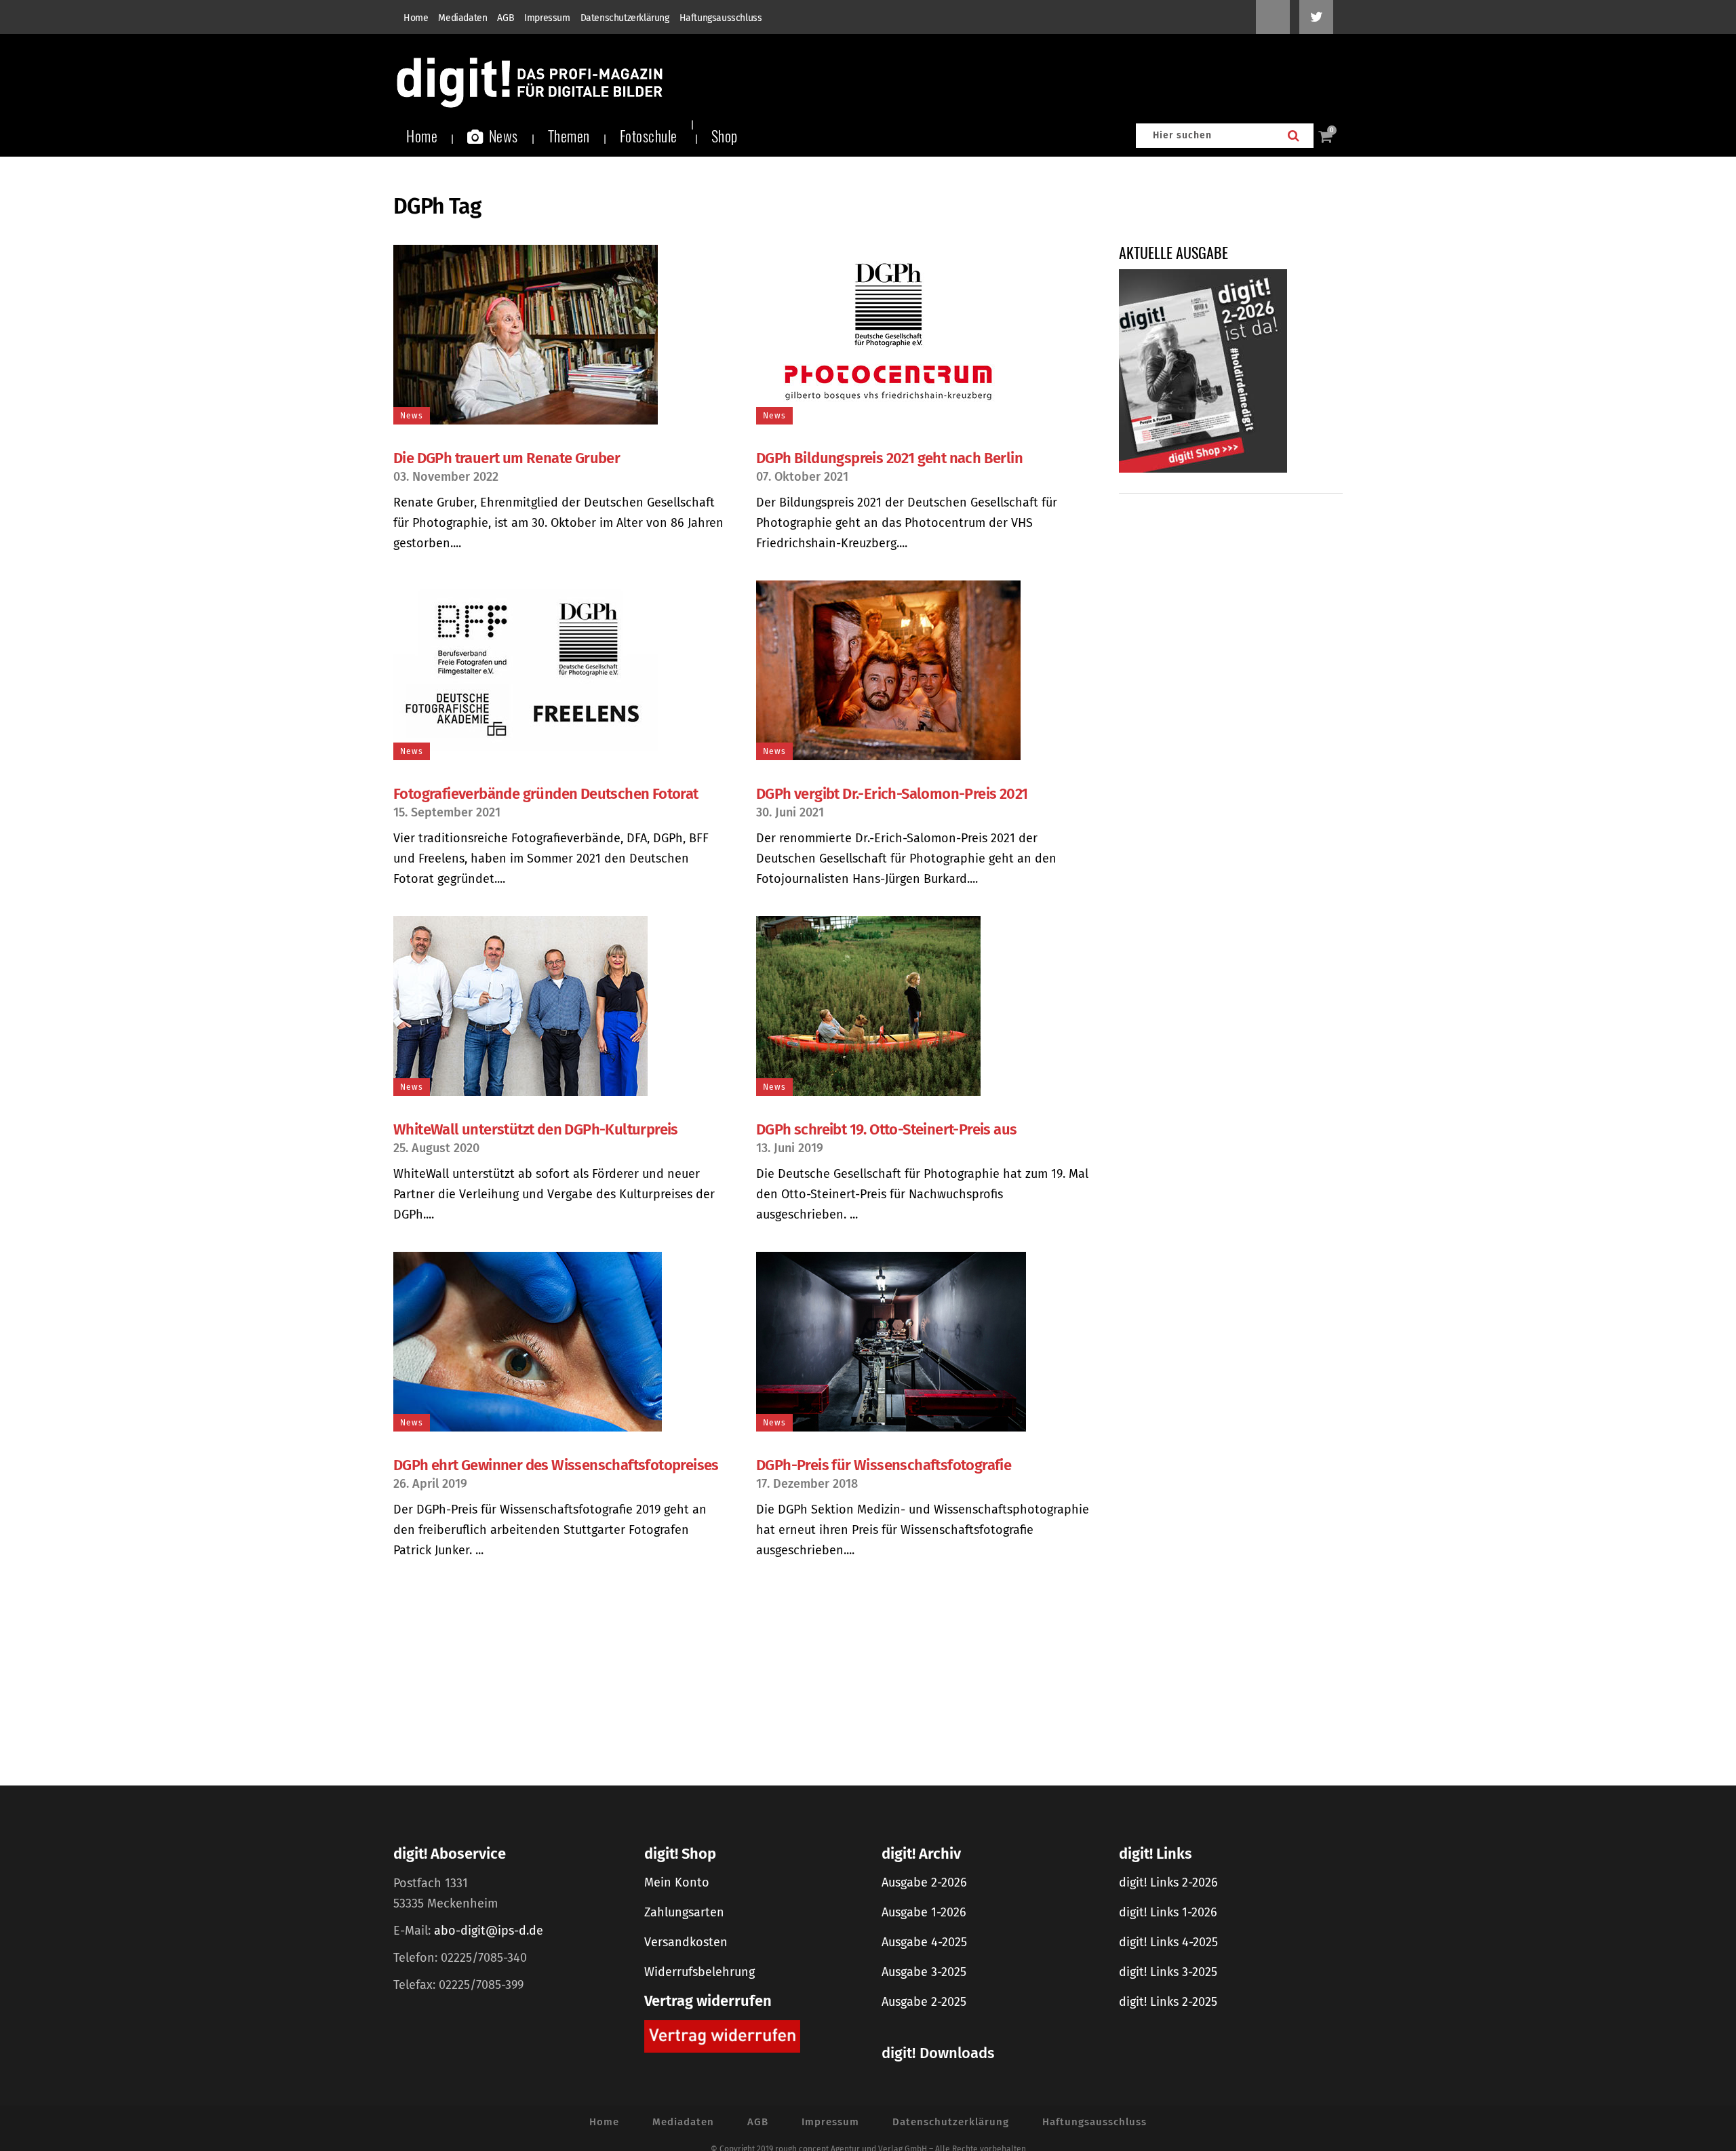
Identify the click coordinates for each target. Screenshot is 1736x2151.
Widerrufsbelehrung (699, 1972)
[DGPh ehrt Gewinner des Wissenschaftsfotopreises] (561, 1342)
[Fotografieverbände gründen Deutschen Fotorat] (561, 670)
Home (416, 18)
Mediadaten (462, 18)
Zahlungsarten (684, 1912)
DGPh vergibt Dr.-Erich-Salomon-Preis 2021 (892, 794)
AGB (506, 18)
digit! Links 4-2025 (1168, 1942)
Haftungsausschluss (721, 18)
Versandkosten (686, 1942)
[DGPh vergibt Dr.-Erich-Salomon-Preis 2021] (924, 670)
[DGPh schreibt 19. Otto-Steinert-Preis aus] (924, 1006)
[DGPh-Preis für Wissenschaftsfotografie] (924, 1342)
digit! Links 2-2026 (1168, 1882)
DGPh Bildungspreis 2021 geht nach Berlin (889, 458)
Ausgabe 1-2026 (924, 1912)
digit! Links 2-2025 (1168, 2002)
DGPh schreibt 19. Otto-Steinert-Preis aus (886, 1129)
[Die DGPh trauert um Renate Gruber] (561, 335)
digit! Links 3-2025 (1168, 1972)
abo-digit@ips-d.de (489, 1931)
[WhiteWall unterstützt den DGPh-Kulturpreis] (561, 1006)
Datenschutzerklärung (625, 18)
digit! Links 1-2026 (1168, 1912)
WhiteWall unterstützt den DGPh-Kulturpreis (536, 1129)
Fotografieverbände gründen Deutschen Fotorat (546, 794)
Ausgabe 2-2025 (924, 2002)
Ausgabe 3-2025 (924, 1972)
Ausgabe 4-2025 (924, 1942)
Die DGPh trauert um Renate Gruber (507, 458)
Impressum (547, 18)
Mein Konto (677, 1882)
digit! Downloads (938, 2053)
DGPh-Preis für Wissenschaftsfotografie (884, 1465)
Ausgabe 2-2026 (924, 1882)
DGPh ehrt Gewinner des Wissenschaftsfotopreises (556, 1465)
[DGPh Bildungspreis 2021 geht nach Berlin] (924, 335)
